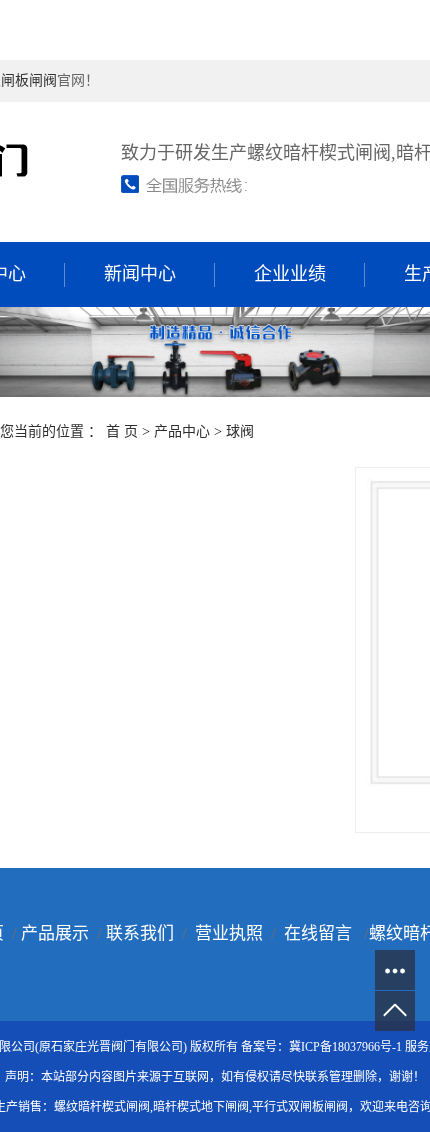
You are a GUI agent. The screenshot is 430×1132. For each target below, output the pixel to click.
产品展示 (55, 933)
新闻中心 (140, 274)
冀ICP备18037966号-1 (345, 1047)
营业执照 (229, 933)
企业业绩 (290, 274)
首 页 (122, 431)
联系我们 (140, 933)
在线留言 (318, 933)
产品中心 (182, 431)
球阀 (240, 431)
